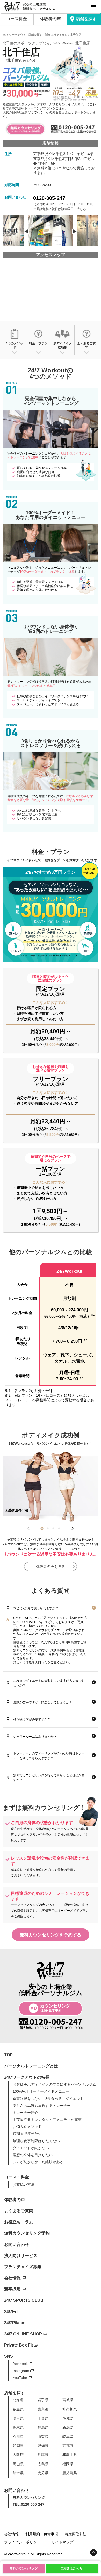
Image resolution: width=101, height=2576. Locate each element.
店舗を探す (86, 19)
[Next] (75, 231)
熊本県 (18, 2473)
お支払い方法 (24, 2184)
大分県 (43, 2473)
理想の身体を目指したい (33, 2155)
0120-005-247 (49, 198)
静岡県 (18, 2446)
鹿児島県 (70, 2473)
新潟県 (68, 2427)
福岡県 (68, 2464)
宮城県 (68, 2400)
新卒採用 (12, 2289)
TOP (8, 2055)
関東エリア (52, 35)
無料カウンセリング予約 (27, 2233)
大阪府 (18, 2455)
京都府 (68, 2446)
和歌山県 (70, 2455)
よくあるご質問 (19, 2211)
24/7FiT (11, 2312)
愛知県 (43, 2446)
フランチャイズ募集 (23, 2267)
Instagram (21, 2371)
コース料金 (17, 19)
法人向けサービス (21, 2256)
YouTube (20, 2378)
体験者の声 (51, 19)
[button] (42, 1528)
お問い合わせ (17, 2244)
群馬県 (43, 2427)
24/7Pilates (15, 2323)
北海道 (18, 2400)
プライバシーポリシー (22, 2542)
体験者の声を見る (51, 1567)
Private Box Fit (19, 2345)
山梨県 (43, 2436)
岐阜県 (68, 2436)
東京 (65, 35)
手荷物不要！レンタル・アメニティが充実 (47, 2120)
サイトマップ (62, 2542)
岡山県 (18, 2464)
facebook (20, 2364)
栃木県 (18, 2427)
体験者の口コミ (37, 1662)
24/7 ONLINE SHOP (23, 2334)
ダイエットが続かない (31, 2148)
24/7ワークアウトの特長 (27, 2077)
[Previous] (26, 231)
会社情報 (12, 2278)
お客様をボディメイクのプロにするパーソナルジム (54, 2084)
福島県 (18, 2409)
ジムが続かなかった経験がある (38, 2162)
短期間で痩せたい (27, 2134)
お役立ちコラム (19, 2222)
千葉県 (43, 2418)
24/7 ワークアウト (14, 35)
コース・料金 (17, 2177)
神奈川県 (70, 2409)
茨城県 (68, 2418)
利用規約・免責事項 (42, 2534)
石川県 (18, 2436)
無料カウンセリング (24, 2568)
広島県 (43, 2464)
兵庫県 (43, 2455)
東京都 (43, 2409)
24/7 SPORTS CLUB (24, 2300)
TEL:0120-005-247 (28, 2504)
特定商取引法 (76, 2534)
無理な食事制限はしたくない (36, 2141)
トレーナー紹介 (25, 2113)
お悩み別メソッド (27, 2127)
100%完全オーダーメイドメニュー (41, 2091)
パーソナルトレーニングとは (31, 2066)
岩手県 (43, 2400)
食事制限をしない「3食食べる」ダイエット (48, 2099)
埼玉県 (18, 2418)
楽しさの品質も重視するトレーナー (42, 2106)
